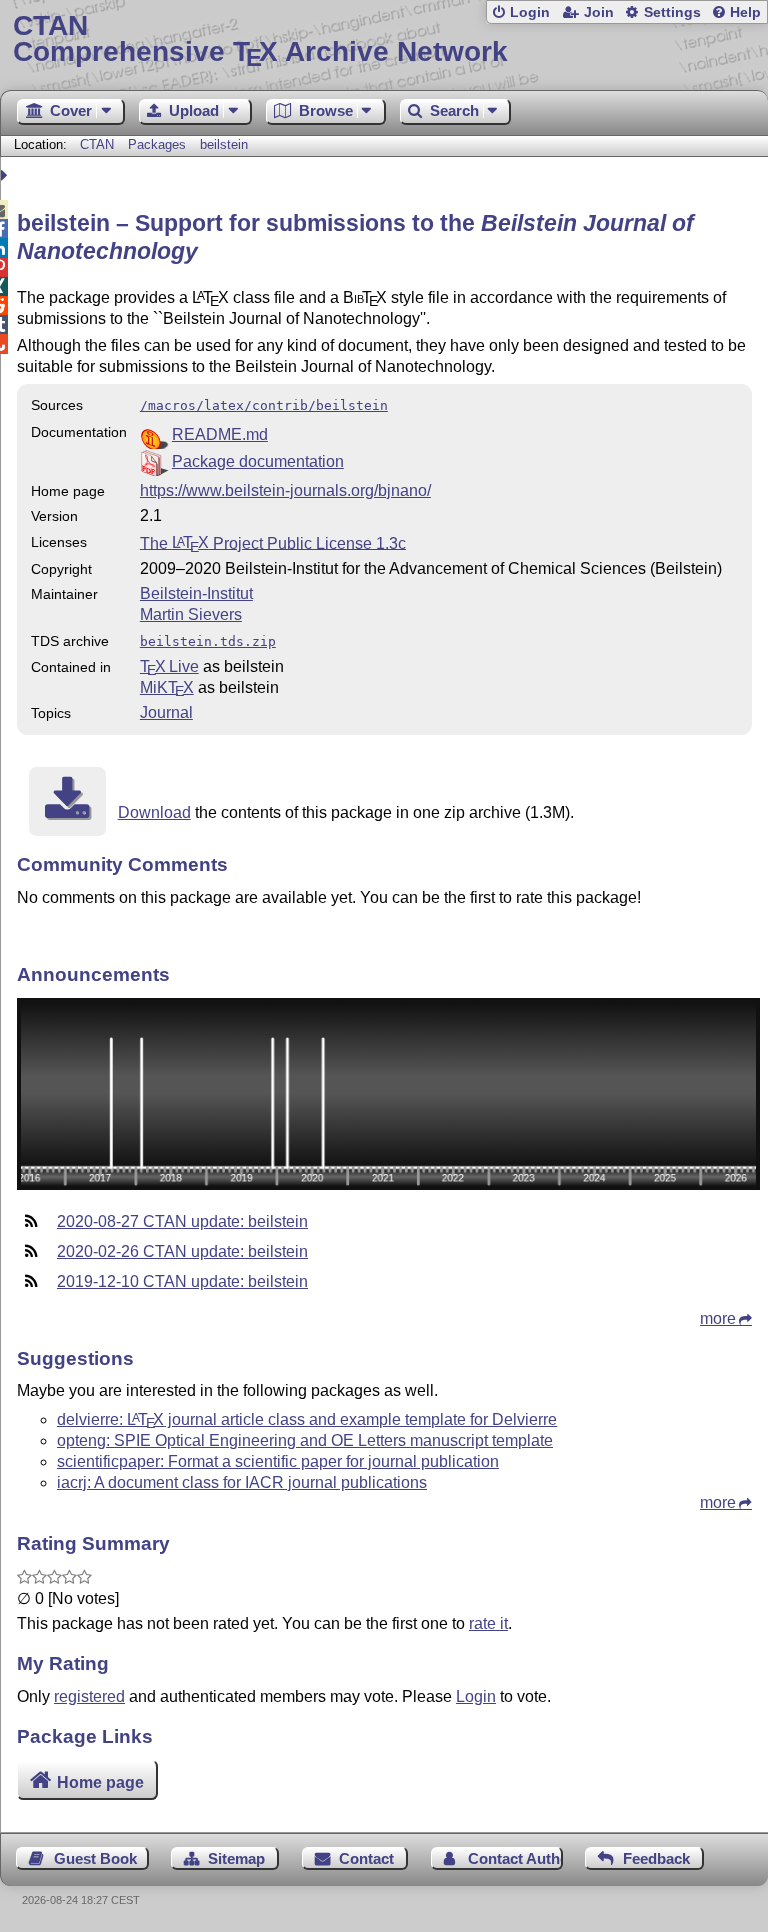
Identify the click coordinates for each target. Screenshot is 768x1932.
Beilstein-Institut (196, 593)
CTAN (97, 144)
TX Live (169, 666)
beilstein (224, 144)
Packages (159, 144)
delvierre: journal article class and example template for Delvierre (307, 1419)
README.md (220, 434)
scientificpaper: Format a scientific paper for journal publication (278, 1461)
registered (89, 1696)
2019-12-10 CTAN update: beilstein (182, 1281)
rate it (488, 1623)
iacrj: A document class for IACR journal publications (242, 1482)
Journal (166, 712)
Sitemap (236, 1858)
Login (530, 12)
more (718, 1318)
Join (599, 12)
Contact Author (515, 1858)
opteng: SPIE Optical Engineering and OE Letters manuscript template (305, 1440)
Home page (100, 1782)
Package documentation (258, 461)
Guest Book (95, 1858)
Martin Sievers (191, 614)
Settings (672, 12)
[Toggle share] (6, 175)
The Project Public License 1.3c (273, 542)
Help (745, 12)
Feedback (656, 1858)
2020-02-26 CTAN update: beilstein (182, 1251)
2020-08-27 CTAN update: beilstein (182, 1221)
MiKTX (167, 687)
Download (154, 812)
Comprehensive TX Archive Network (260, 39)
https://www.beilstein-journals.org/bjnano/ (285, 490)
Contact (366, 1858)
